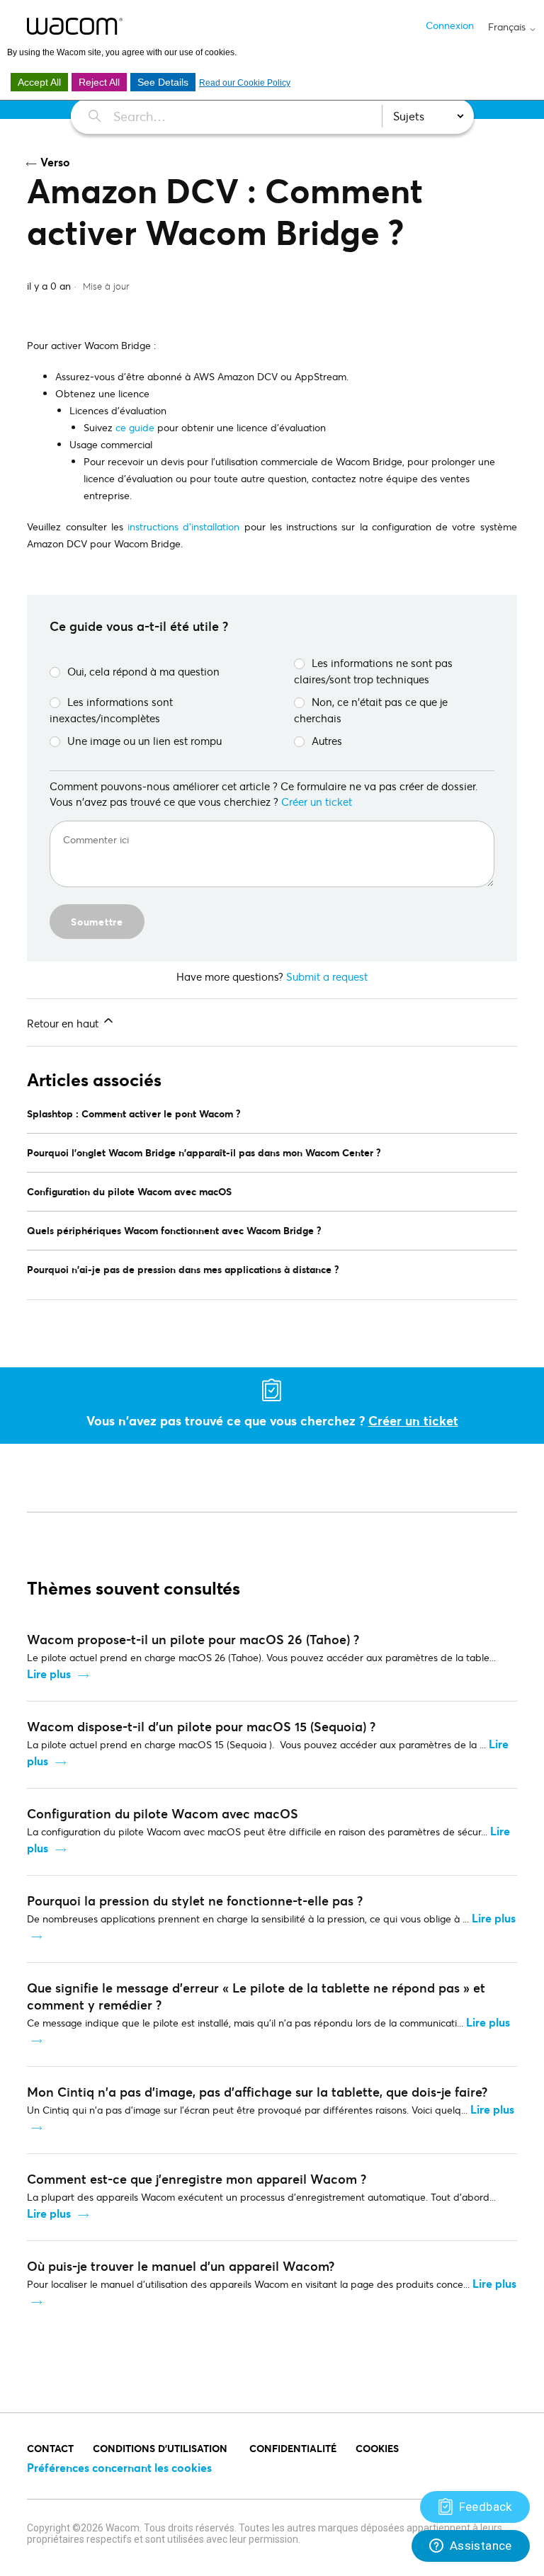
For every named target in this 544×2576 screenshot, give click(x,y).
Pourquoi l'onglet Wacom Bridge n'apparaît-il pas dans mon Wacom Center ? (204, 1152)
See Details (163, 82)
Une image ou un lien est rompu (144, 741)
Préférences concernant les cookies (119, 2467)
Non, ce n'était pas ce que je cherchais (371, 710)
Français (508, 27)
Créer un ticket (317, 802)
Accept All (39, 82)
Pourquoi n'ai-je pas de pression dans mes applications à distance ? (183, 1269)
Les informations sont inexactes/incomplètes (111, 710)
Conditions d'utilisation (161, 2448)
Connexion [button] (450, 25)
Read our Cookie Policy (245, 83)
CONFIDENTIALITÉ (293, 2448)
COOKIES (377, 2448)
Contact (50, 2448)
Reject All (99, 82)
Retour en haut (64, 1023)
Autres (327, 741)
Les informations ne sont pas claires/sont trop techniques (373, 671)
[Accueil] (75, 26)
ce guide (134, 427)
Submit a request (327, 976)
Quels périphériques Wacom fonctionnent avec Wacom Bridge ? (174, 1230)
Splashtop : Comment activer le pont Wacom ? (134, 1113)
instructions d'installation (183, 526)
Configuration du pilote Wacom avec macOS (129, 1191)
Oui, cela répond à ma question (143, 671)
